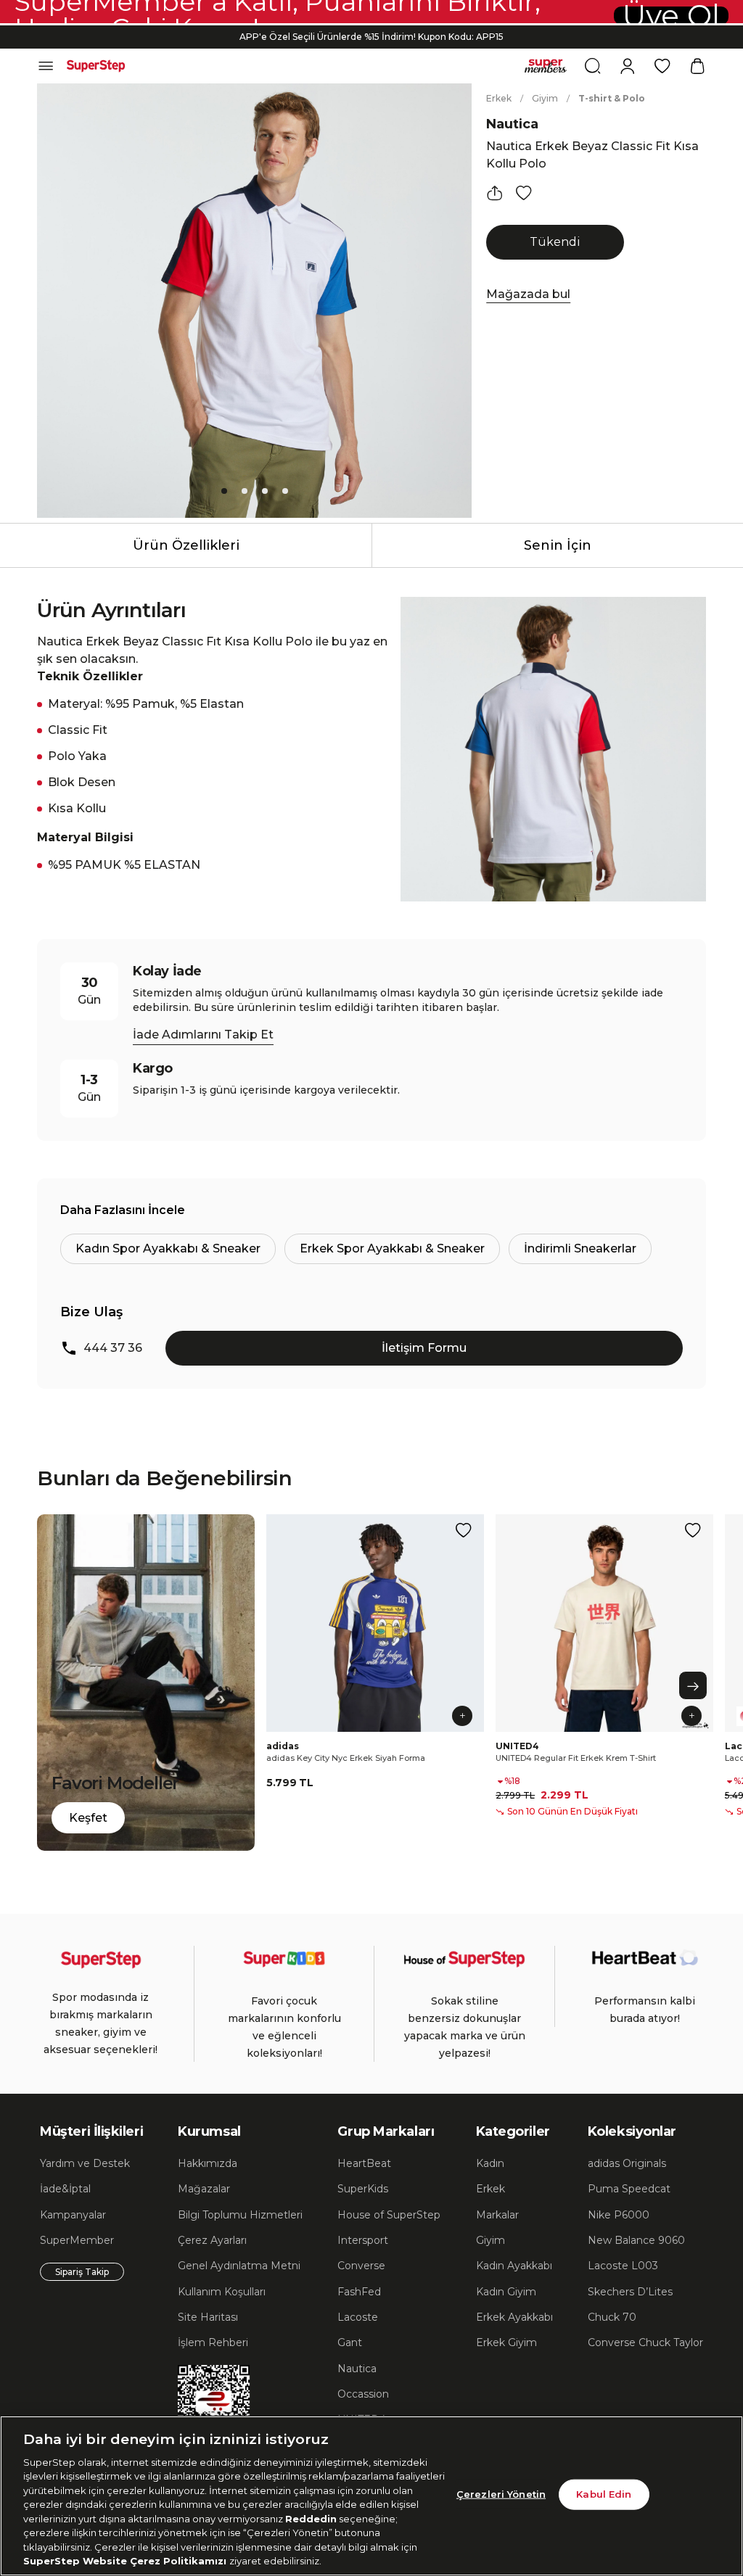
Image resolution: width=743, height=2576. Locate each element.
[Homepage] (96, 66)
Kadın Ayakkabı (514, 2266)
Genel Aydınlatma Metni (239, 2266)
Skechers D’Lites (630, 2292)
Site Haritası (208, 2317)
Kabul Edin (604, 2494)
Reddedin (311, 2519)
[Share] (495, 193)
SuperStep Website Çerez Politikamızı (126, 2561)
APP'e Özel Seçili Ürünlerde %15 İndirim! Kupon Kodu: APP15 (371, 37)
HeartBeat (364, 2163)
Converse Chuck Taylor (645, 2342)
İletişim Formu (424, 1348)
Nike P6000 (619, 2215)
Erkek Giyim (506, 2342)
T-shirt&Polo (612, 98)
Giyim (545, 98)
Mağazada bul (528, 294)
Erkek (499, 98)
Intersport (363, 2240)
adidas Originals (627, 2163)
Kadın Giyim (506, 2292)
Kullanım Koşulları (222, 2292)
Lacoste (358, 2317)
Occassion (363, 2394)
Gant (350, 2342)
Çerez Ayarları (212, 2240)
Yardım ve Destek (85, 2163)
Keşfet (88, 1818)
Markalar (497, 2215)
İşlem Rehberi (213, 2342)
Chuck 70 (612, 2317)
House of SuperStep (389, 2215)
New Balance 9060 (636, 2240)
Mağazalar (204, 2189)
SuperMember (77, 2240)
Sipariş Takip (82, 2272)
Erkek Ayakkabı (514, 2317)
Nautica (512, 124)
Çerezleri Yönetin (501, 2494)
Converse (361, 2266)
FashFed (359, 2292)
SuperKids (363, 2189)
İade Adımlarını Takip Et (203, 1035)
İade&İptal (65, 2189)
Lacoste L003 (623, 2266)
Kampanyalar (73, 2215)
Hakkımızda (208, 2163)
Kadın (490, 2163)
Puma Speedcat (629, 2189)
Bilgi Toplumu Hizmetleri (240, 2215)
